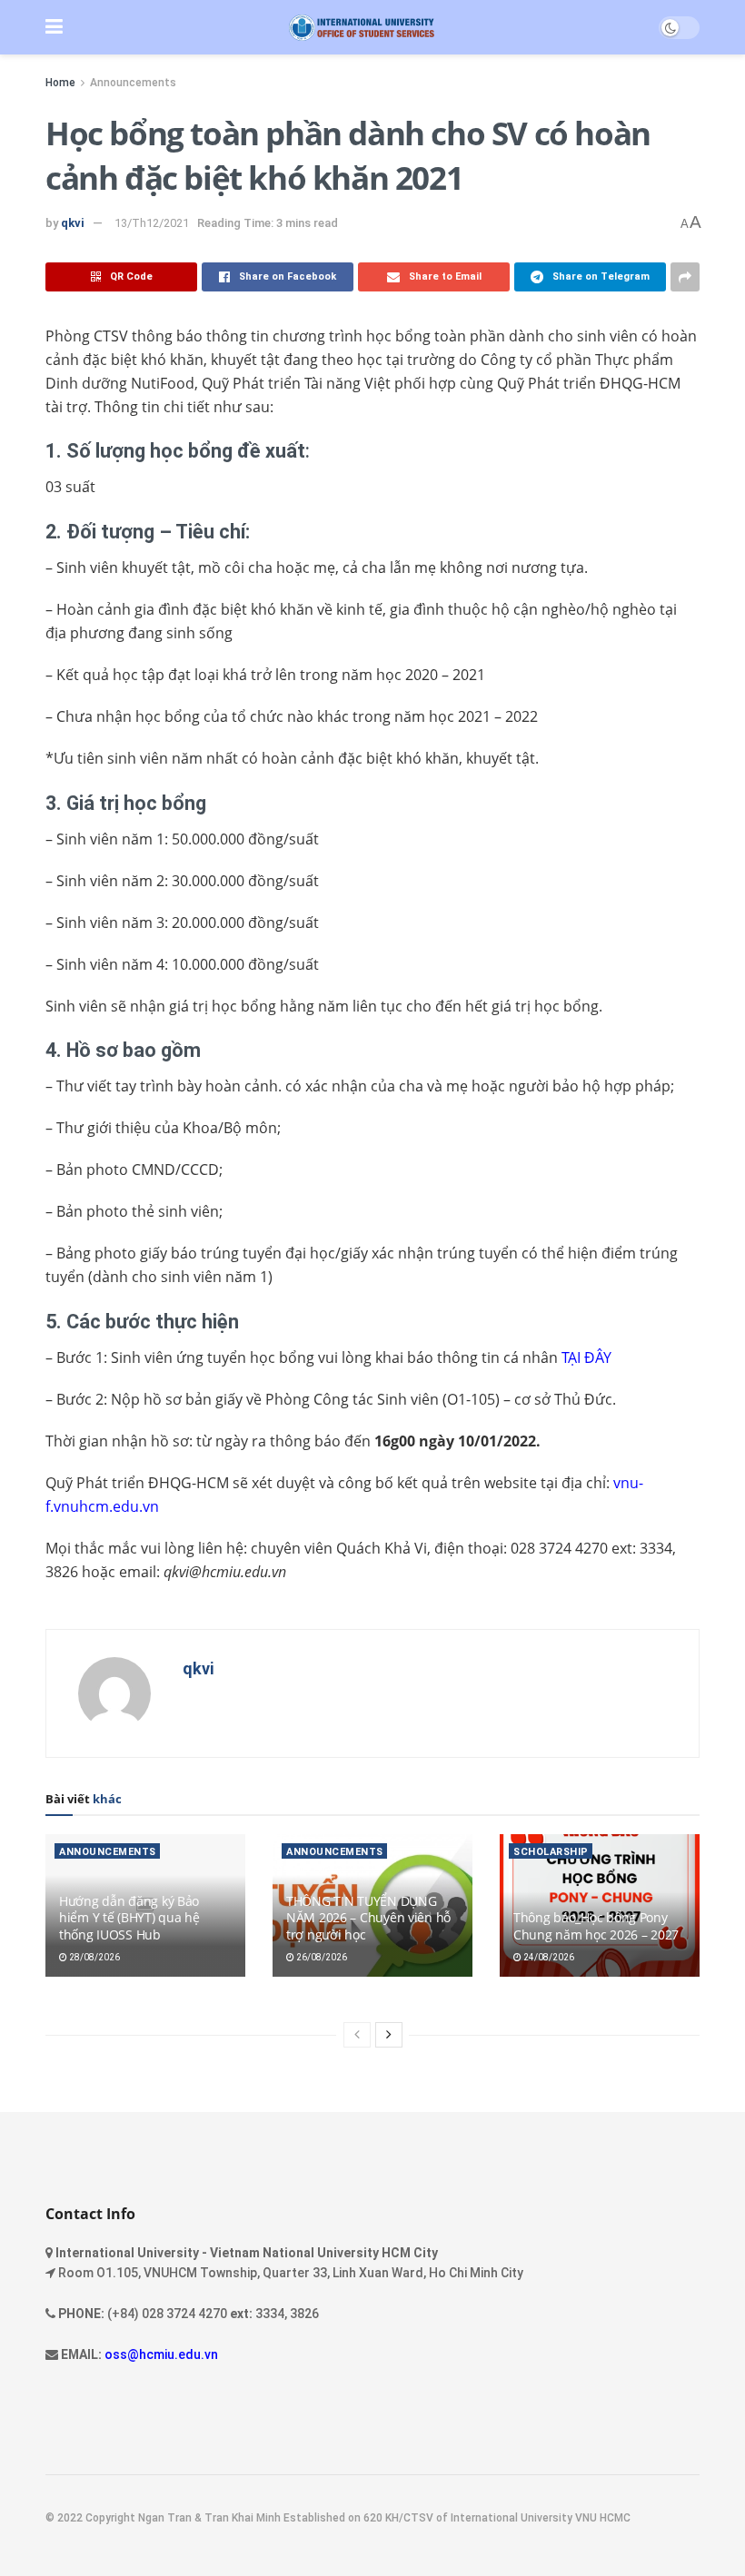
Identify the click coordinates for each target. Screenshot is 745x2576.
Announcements (133, 83)
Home (60, 83)
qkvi (73, 223)
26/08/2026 (321, 1957)
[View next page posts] (389, 2035)
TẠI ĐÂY (586, 1357)
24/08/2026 (548, 1957)
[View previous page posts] (357, 2035)
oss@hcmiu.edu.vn (161, 2354)
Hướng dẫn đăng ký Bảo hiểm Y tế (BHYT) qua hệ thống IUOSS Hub (129, 1917)
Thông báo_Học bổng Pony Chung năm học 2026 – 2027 (596, 1925)
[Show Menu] (54, 27)
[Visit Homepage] (361, 28)
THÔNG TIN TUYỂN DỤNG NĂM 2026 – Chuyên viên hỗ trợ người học (368, 1917)
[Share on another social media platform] (685, 277)
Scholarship (551, 1852)
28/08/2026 (94, 1957)
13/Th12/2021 (152, 223)
